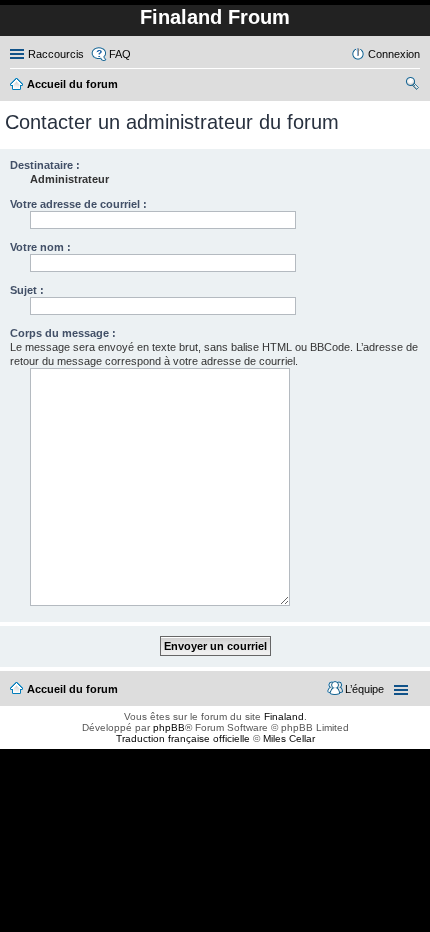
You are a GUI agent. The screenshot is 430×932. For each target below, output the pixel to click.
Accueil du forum (72, 689)
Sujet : (27, 290)
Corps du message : (63, 333)
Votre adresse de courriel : (78, 204)
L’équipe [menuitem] (364, 689)
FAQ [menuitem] (120, 54)
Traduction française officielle (183, 738)
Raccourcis (56, 54)
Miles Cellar (289, 738)
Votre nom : (40, 247)
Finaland (284, 716)
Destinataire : (45, 165)
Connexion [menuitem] (394, 54)
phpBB (169, 727)
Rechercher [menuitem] (412, 86)
